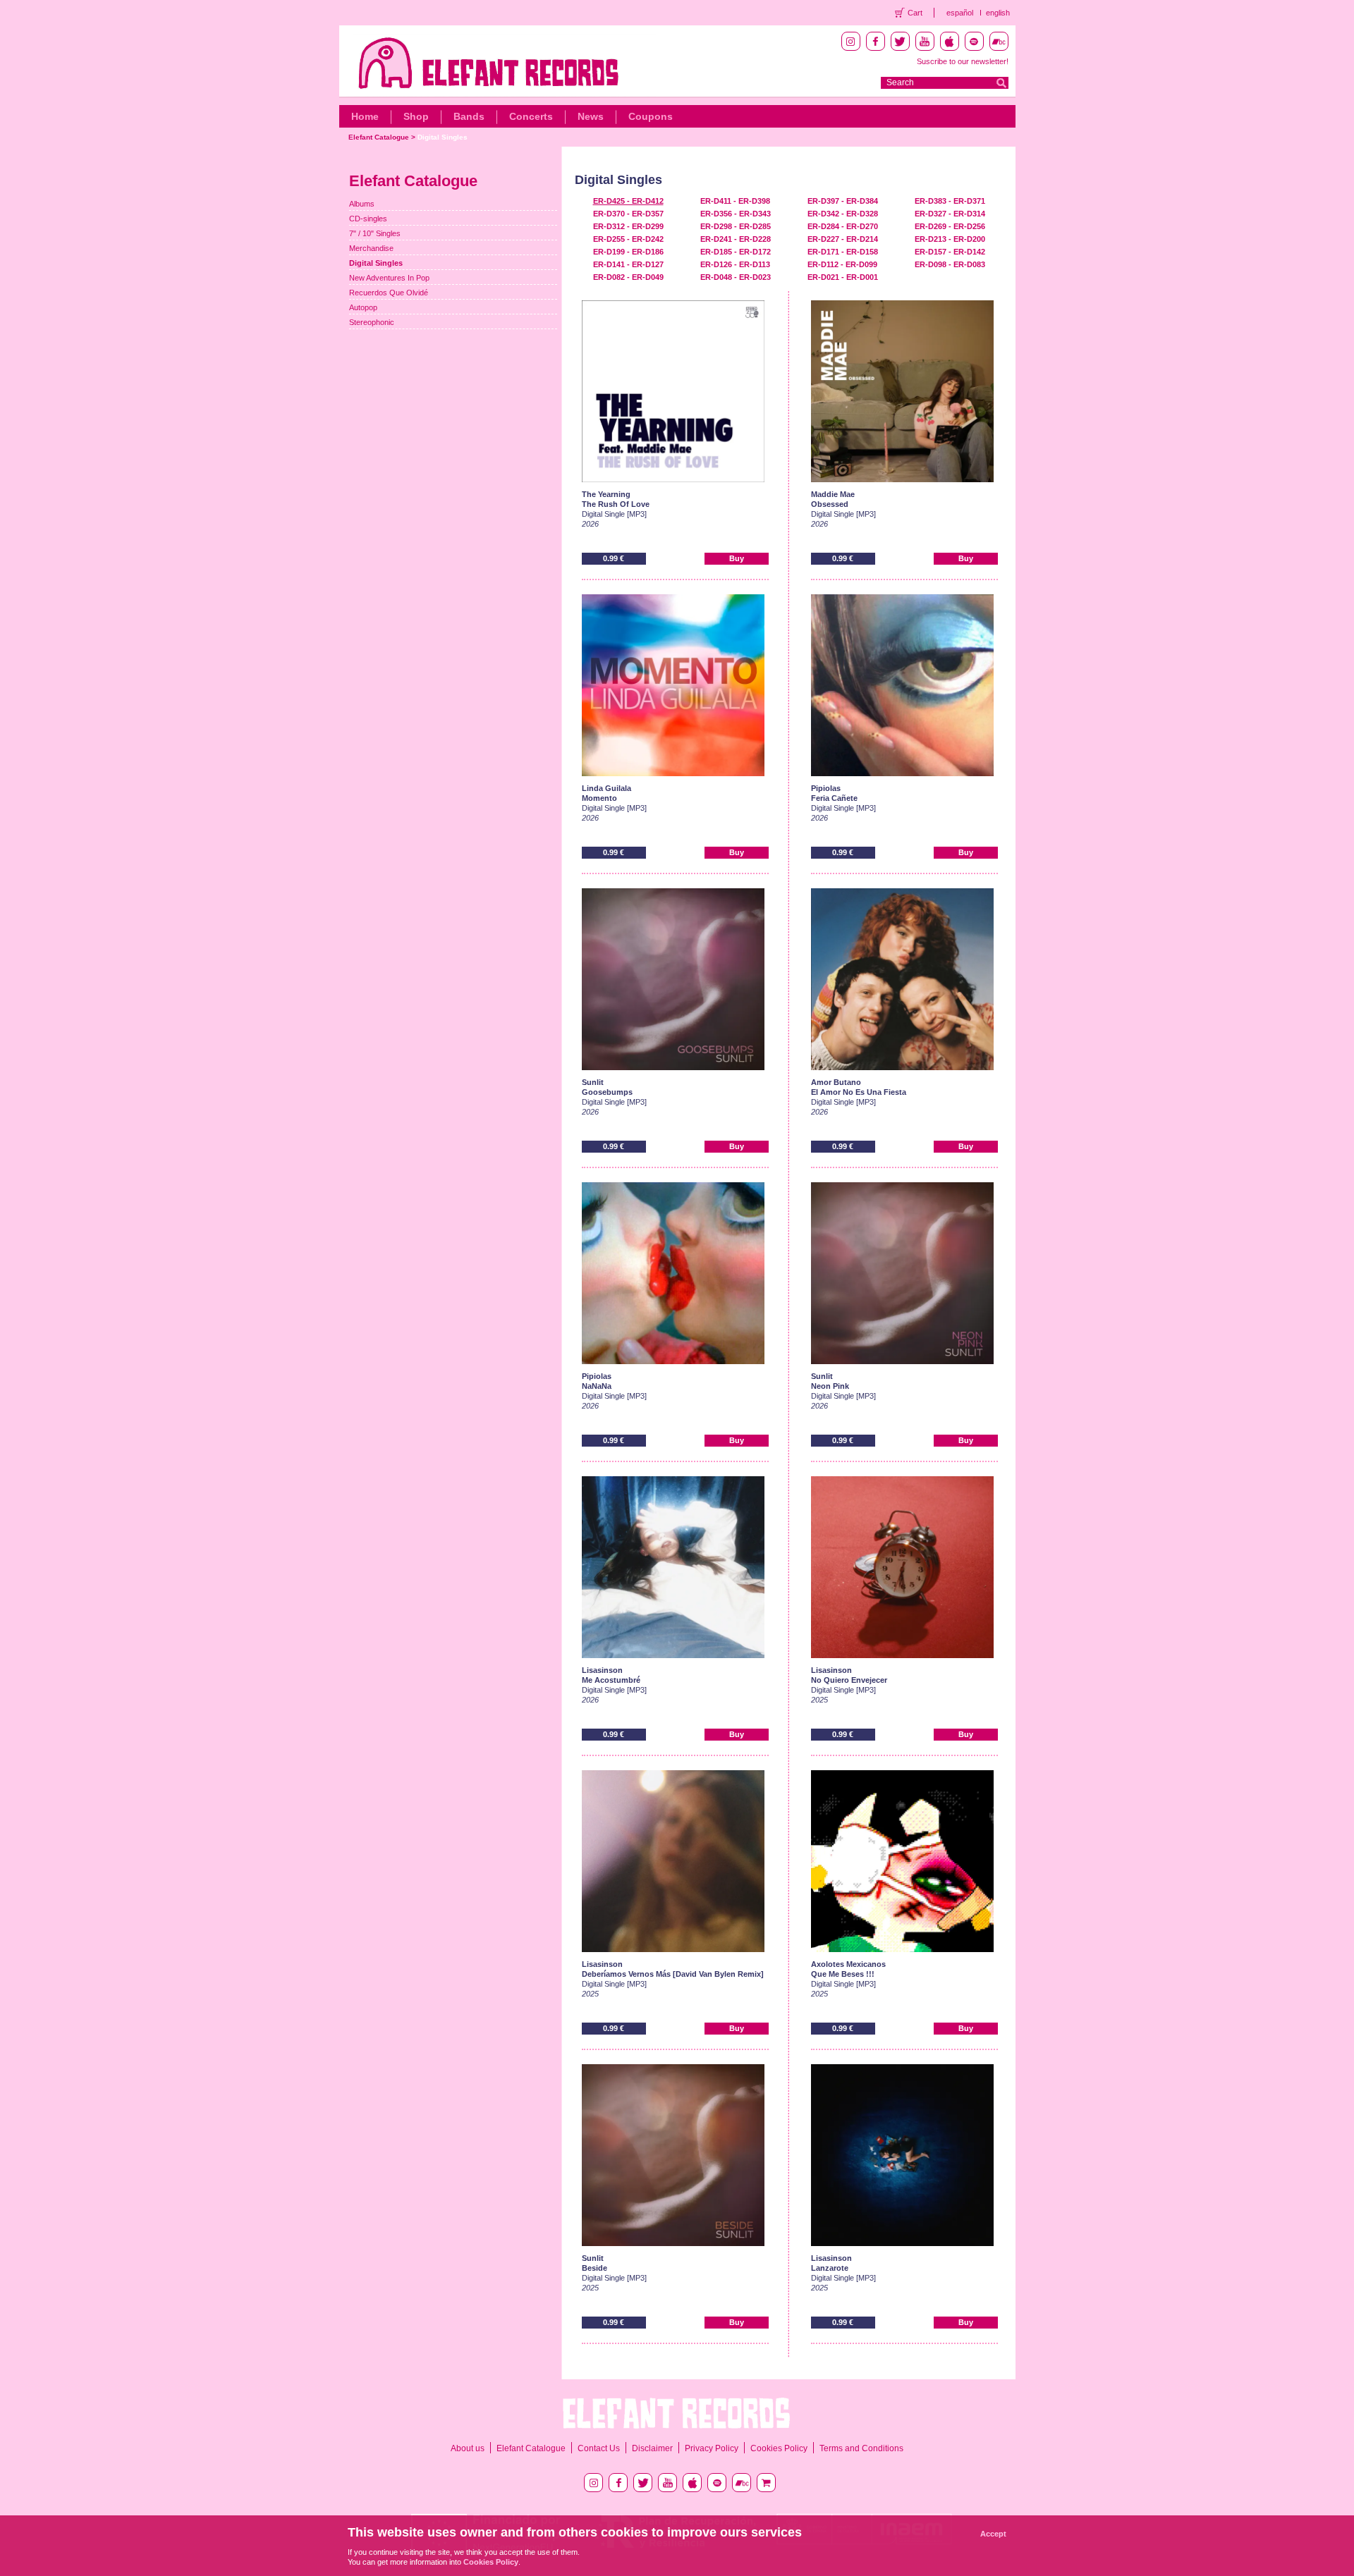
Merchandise (371, 248)
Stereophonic (372, 322)
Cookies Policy (779, 2448)
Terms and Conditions (861, 2448)
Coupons (651, 116)
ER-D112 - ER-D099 (842, 264)
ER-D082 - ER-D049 (628, 277)
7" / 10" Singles (375, 233)
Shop (416, 116)
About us (468, 2448)
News (591, 116)
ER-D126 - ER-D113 (735, 264)
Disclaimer (652, 2448)
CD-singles (368, 219)
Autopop (363, 307)
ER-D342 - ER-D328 (843, 214)
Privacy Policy (712, 2448)
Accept (993, 2534)
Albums (362, 204)
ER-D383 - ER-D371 (950, 201)
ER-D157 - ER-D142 (950, 252)
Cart (915, 13)
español (960, 13)
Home (365, 116)
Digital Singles (443, 137)
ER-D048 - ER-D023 (736, 277)
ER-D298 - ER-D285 (736, 226)
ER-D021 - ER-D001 (843, 277)
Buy (737, 558)
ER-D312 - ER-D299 (628, 226)
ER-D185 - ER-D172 (736, 252)
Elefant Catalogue (379, 137)
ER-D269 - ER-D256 (950, 226)
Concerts (531, 116)
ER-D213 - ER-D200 (950, 239)
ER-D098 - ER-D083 (950, 264)
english (998, 13)
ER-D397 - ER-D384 (843, 201)
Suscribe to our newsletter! (963, 61)
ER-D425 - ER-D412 (628, 201)
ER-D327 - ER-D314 (950, 214)
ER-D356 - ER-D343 (736, 214)
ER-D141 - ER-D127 (628, 264)
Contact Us (599, 2448)
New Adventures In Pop (389, 278)
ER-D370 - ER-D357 (628, 214)
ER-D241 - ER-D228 (736, 239)
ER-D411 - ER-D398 (735, 201)
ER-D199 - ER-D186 (628, 252)
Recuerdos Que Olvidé (389, 293)
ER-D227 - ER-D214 (843, 239)
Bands (469, 116)
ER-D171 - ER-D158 (843, 252)
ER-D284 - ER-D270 (843, 226)
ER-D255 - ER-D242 (628, 239)
